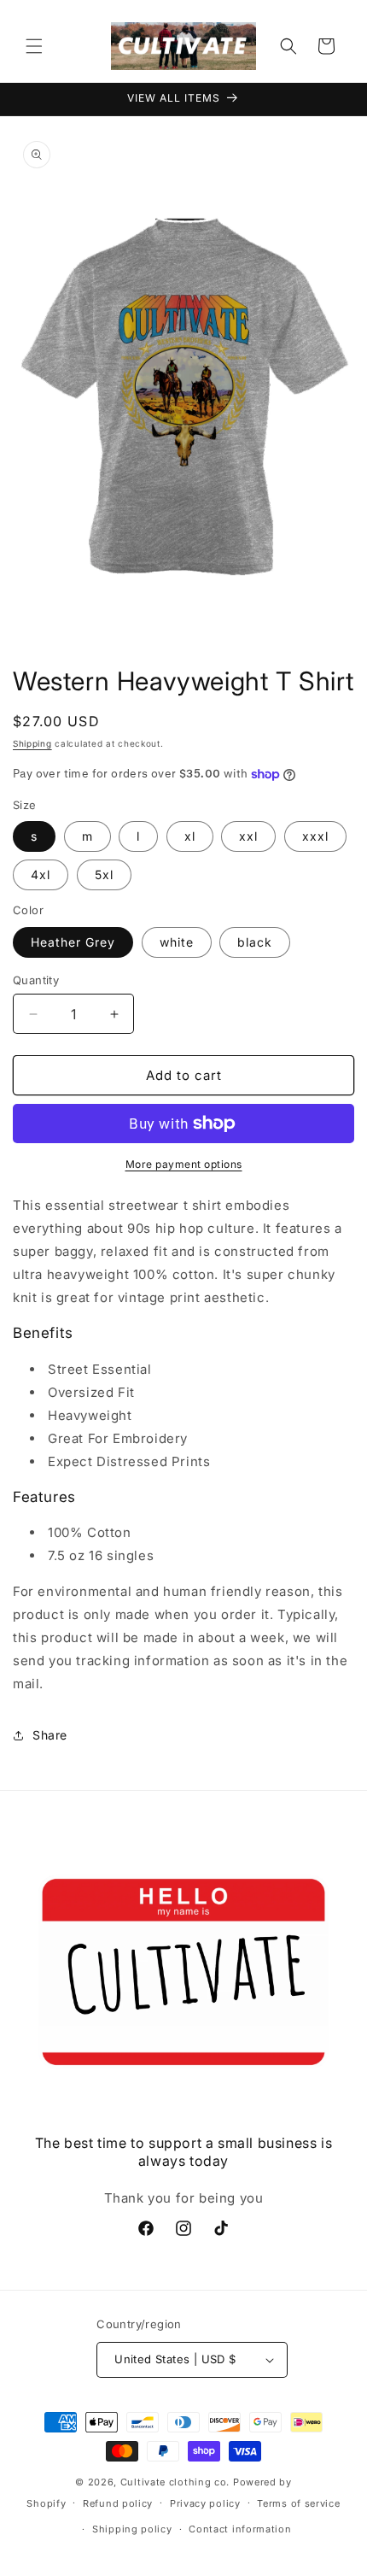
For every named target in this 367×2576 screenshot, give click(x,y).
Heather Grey (73, 942)
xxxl (315, 836)
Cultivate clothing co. (175, 2482)
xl (190, 836)
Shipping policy (132, 2529)
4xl (41, 874)
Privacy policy (205, 2503)
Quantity (36, 980)
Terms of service (298, 2503)
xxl (248, 836)
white (177, 942)
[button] (34, 46)
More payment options (184, 1164)
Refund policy (118, 2503)
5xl (104, 874)
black (255, 942)
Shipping (32, 743)
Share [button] (50, 1735)
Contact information (240, 2529)
